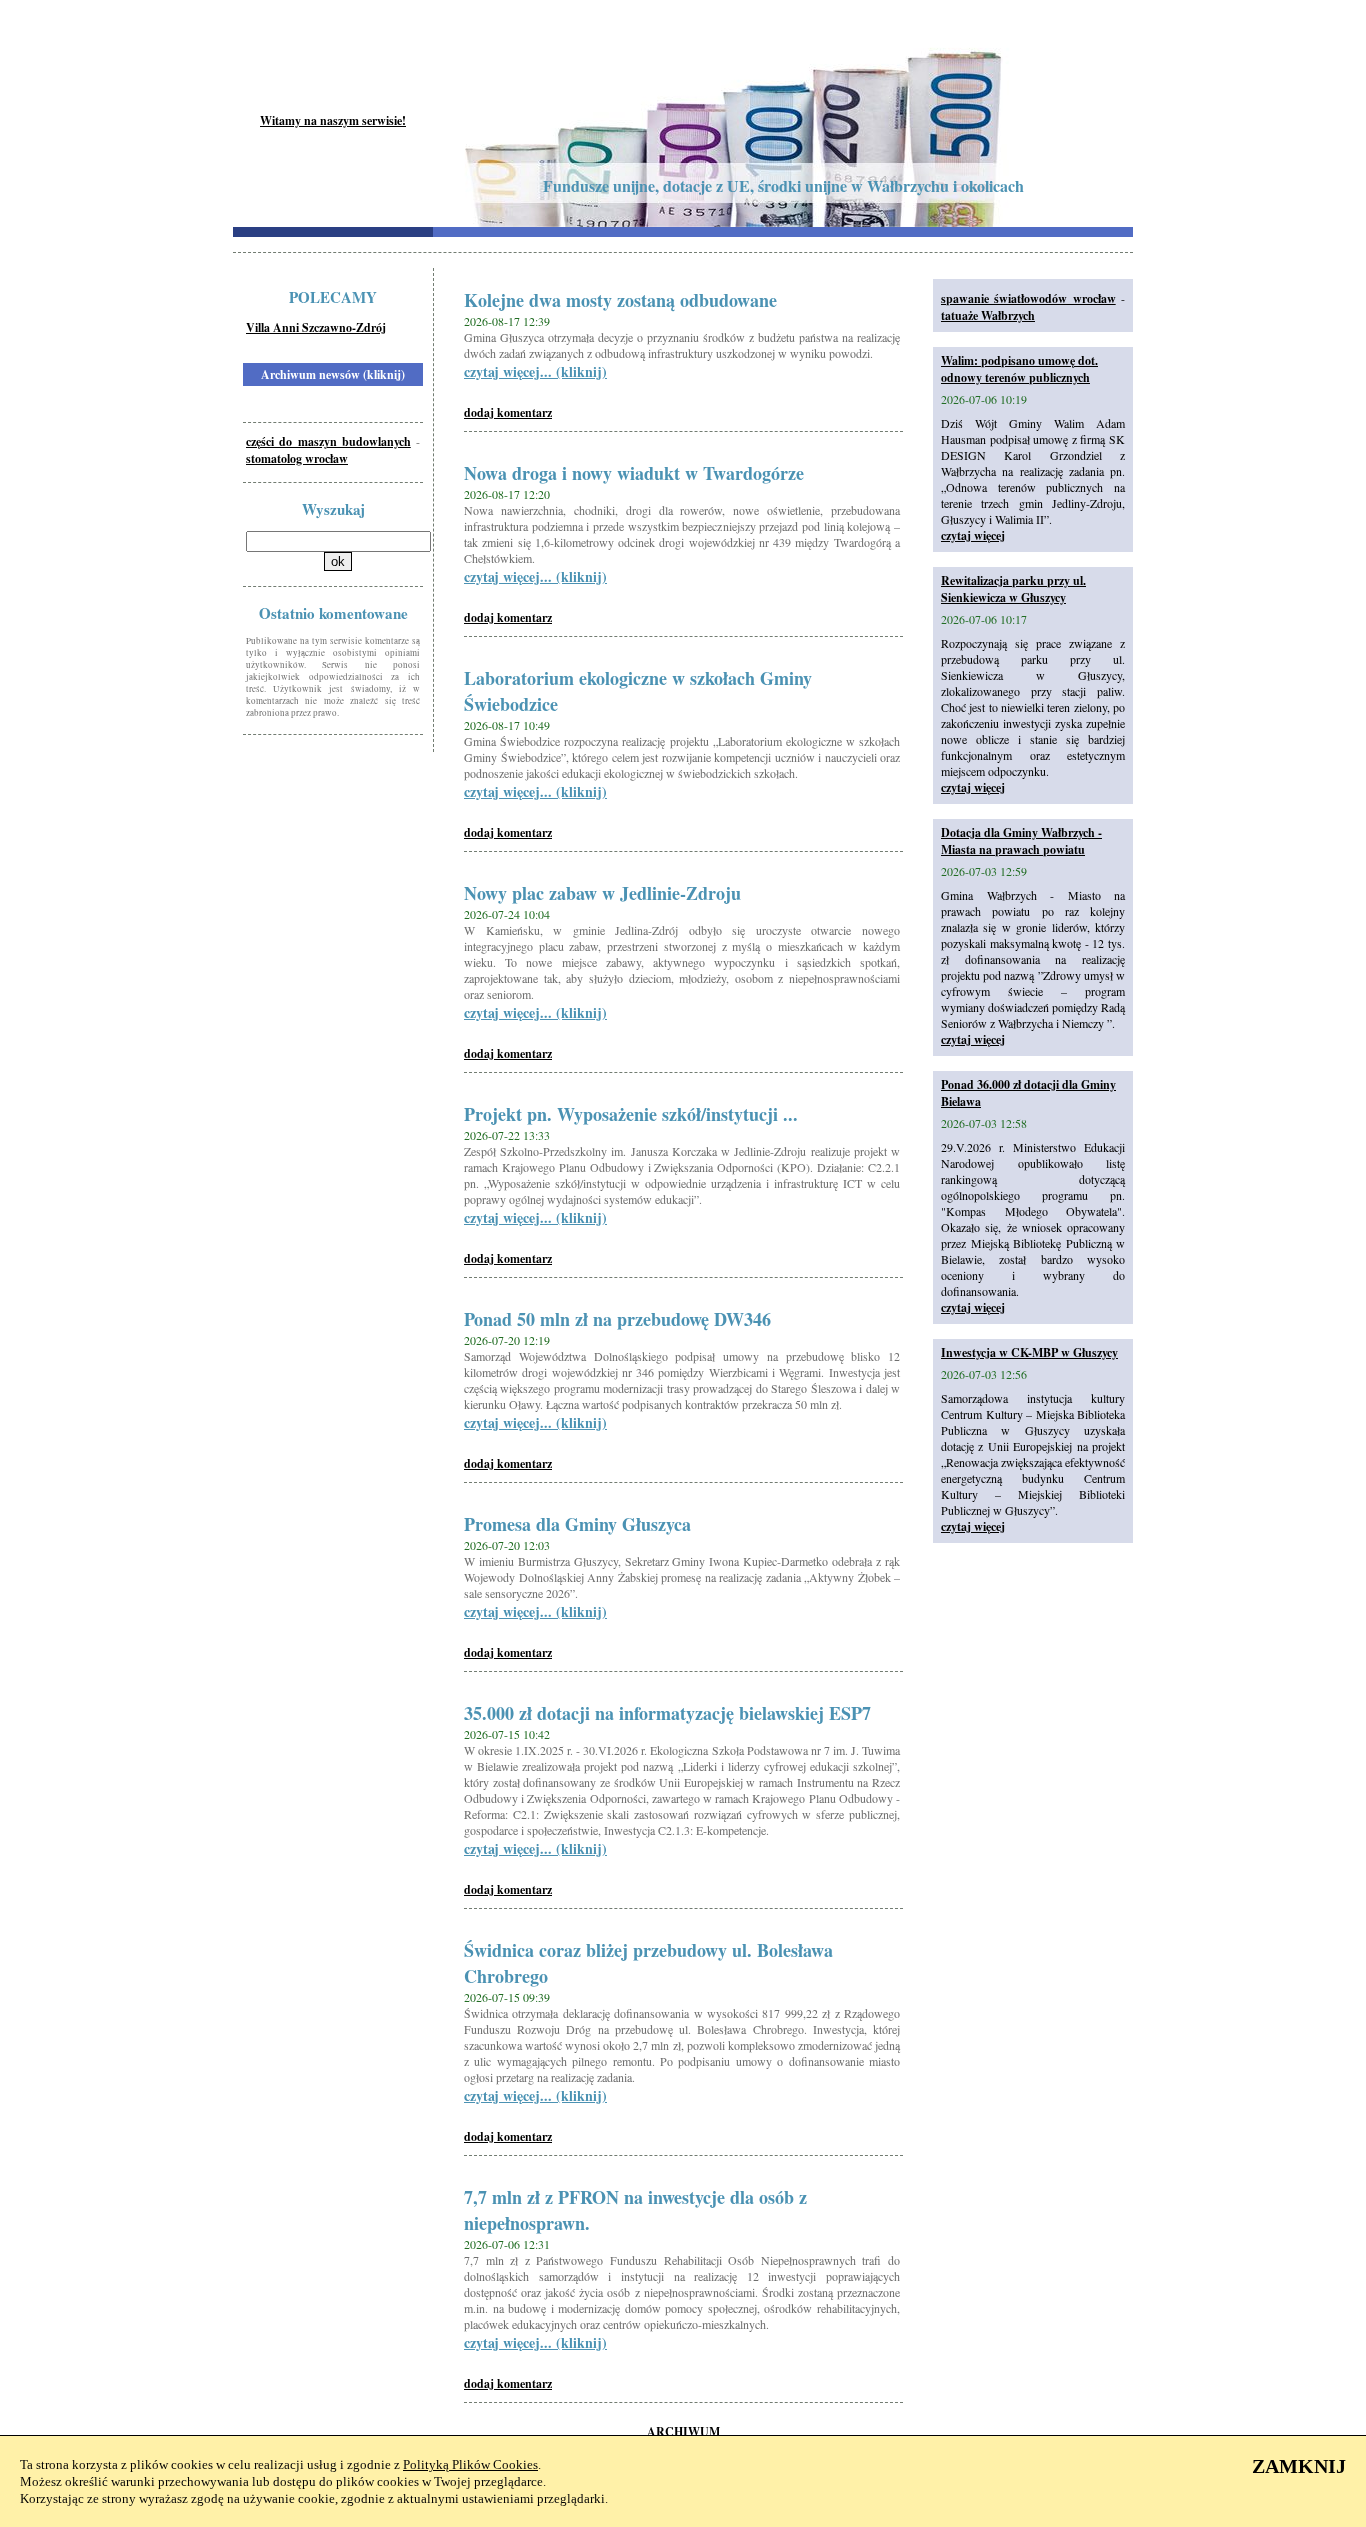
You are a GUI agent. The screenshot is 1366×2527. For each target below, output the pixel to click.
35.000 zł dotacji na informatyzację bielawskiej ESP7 (667, 1713)
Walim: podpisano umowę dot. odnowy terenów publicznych (1019, 369)
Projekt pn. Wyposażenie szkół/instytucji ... (631, 1114)
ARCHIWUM (683, 2431)
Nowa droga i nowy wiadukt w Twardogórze (634, 473)
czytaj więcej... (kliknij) (535, 371)
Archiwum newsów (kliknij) (333, 374)
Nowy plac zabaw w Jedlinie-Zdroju (602, 893)
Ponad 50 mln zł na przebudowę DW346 (617, 1319)
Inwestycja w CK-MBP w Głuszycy (1029, 1352)
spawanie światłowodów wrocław (1028, 298)
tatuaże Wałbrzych (988, 315)
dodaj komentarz (508, 412)
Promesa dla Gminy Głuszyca (577, 1524)
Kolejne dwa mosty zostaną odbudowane (620, 300)
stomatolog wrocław (297, 458)
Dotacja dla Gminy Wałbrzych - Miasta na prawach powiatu (1021, 841)
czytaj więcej (973, 535)
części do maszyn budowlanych (328, 441)
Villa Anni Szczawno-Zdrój (316, 327)
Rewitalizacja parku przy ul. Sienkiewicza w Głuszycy (1013, 589)
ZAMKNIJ (1299, 2466)
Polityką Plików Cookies (470, 2464)
